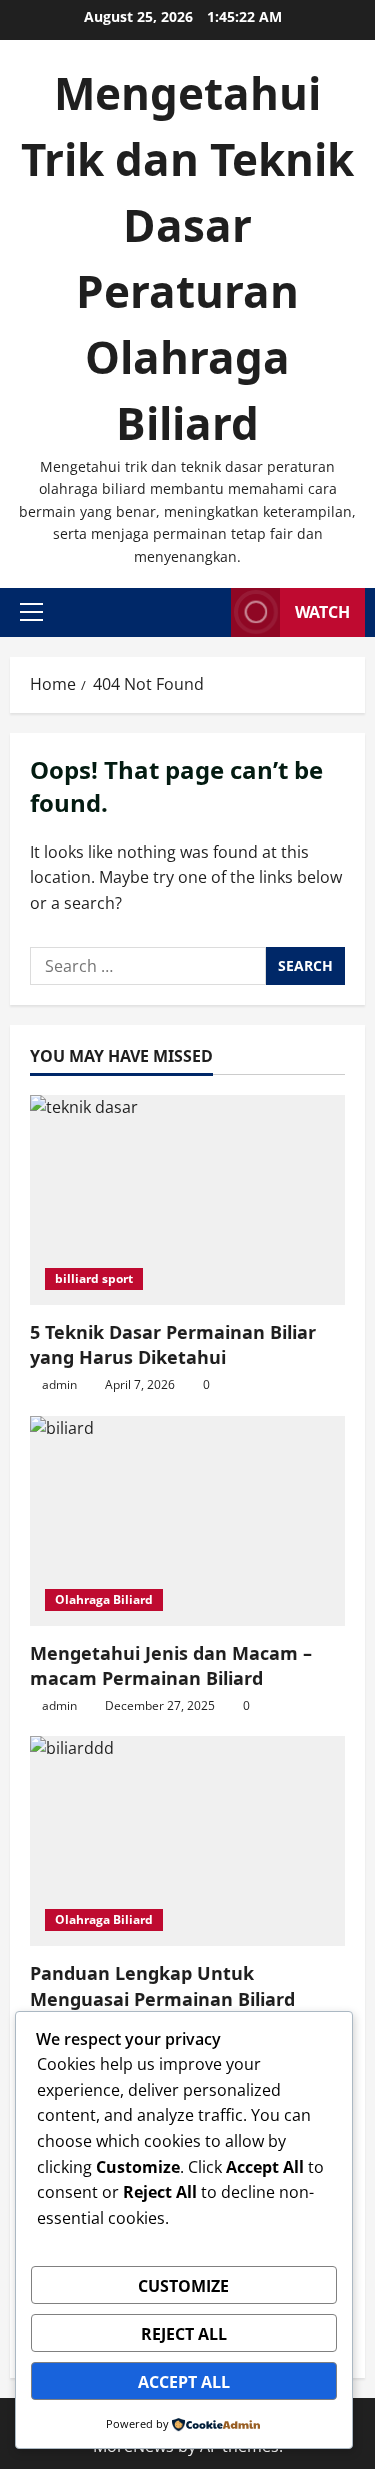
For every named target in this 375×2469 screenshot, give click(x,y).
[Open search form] (210, 612)
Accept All (184, 2382)
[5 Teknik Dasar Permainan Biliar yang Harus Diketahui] (187, 1200)
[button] (31, 612)
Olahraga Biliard (104, 1599)
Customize (183, 2286)
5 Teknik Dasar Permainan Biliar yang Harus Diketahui (173, 1344)
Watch (322, 612)
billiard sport (94, 1278)
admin (59, 1384)
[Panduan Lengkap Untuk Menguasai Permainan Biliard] (187, 1841)
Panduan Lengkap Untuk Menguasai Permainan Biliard (162, 1985)
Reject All (184, 2334)
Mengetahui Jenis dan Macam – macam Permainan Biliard (171, 1665)
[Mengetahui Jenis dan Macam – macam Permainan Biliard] (187, 1521)
